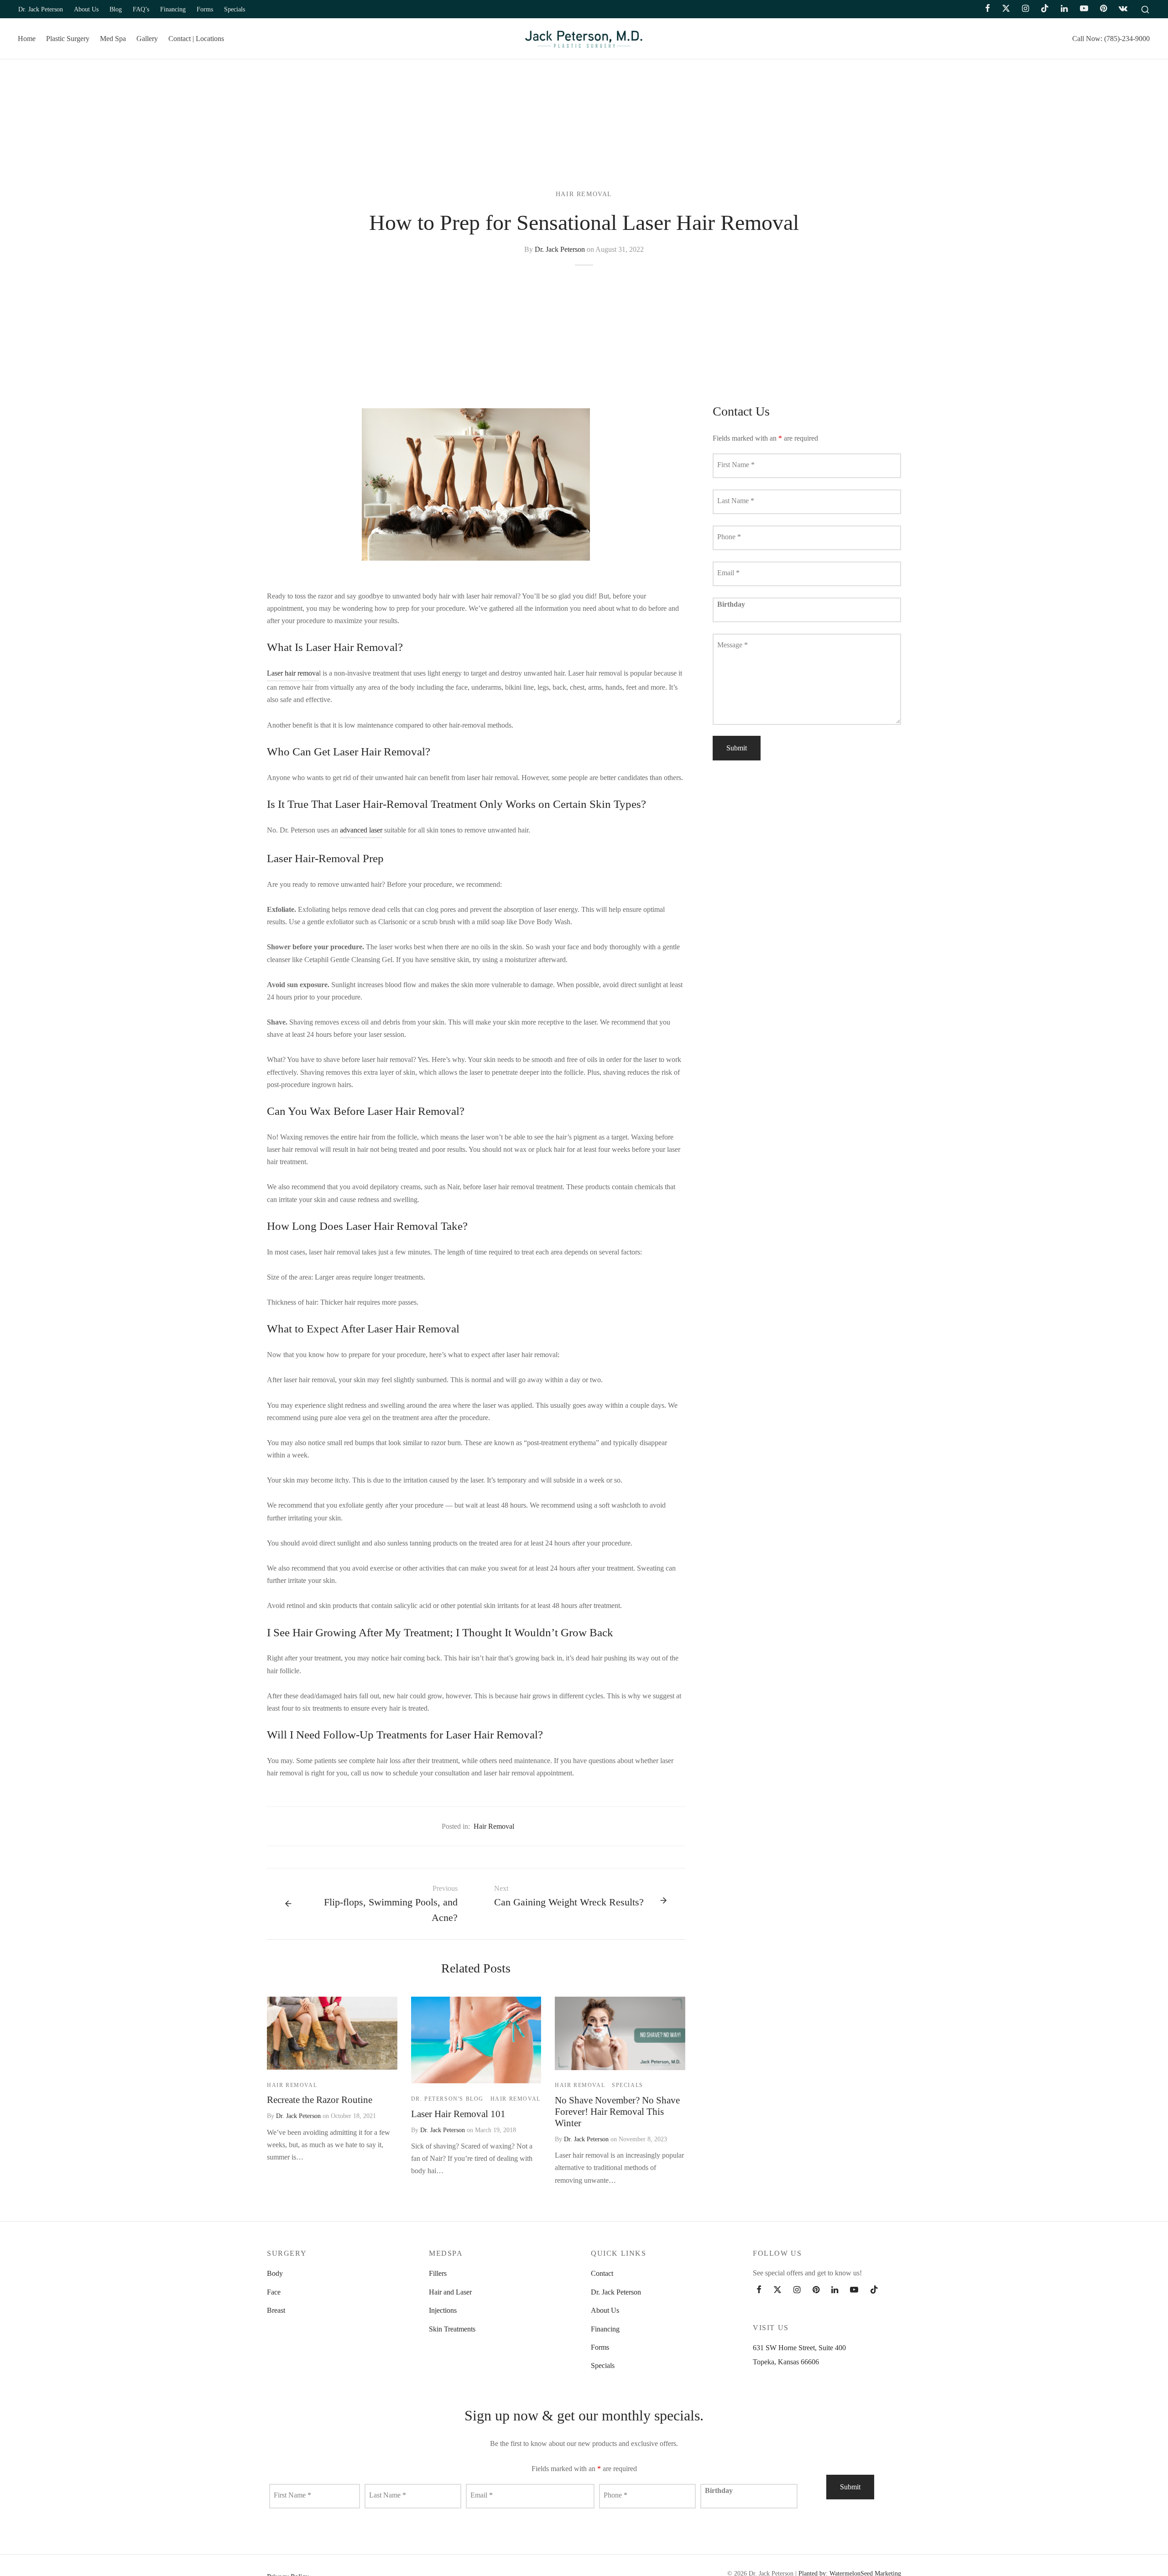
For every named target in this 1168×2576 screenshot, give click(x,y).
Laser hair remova (293, 673)
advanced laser (361, 830)
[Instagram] (1025, 9)
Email (728, 572)
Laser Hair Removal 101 (458, 2114)
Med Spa (113, 39)
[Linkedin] (1064, 9)
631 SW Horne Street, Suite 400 (799, 2348)
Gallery (147, 39)
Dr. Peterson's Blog (447, 2099)
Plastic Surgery (68, 39)
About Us (86, 9)
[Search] (1145, 9)
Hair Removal (584, 194)
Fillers (438, 2273)
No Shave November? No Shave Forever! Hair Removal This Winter (617, 2111)
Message (733, 644)
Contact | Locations (196, 39)
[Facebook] (988, 9)
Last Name (736, 500)
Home (27, 39)
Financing (173, 9)
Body (275, 2273)
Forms (205, 9)
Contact (602, 2273)
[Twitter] (777, 2290)
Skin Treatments (452, 2329)
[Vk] (1123, 9)
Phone (729, 536)
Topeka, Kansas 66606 (786, 2362)
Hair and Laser (450, 2292)
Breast (276, 2310)
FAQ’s (141, 9)
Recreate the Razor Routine (320, 2100)
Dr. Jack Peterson (41, 9)
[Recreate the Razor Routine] (332, 2033)
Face (274, 2292)
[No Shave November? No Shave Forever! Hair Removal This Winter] (620, 2033)
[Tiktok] (1045, 9)
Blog (116, 9)
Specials (235, 9)
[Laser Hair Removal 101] (476, 2040)
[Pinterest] (1103, 9)
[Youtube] (1084, 9)
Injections (443, 2310)
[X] (1006, 9)
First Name (736, 464)
